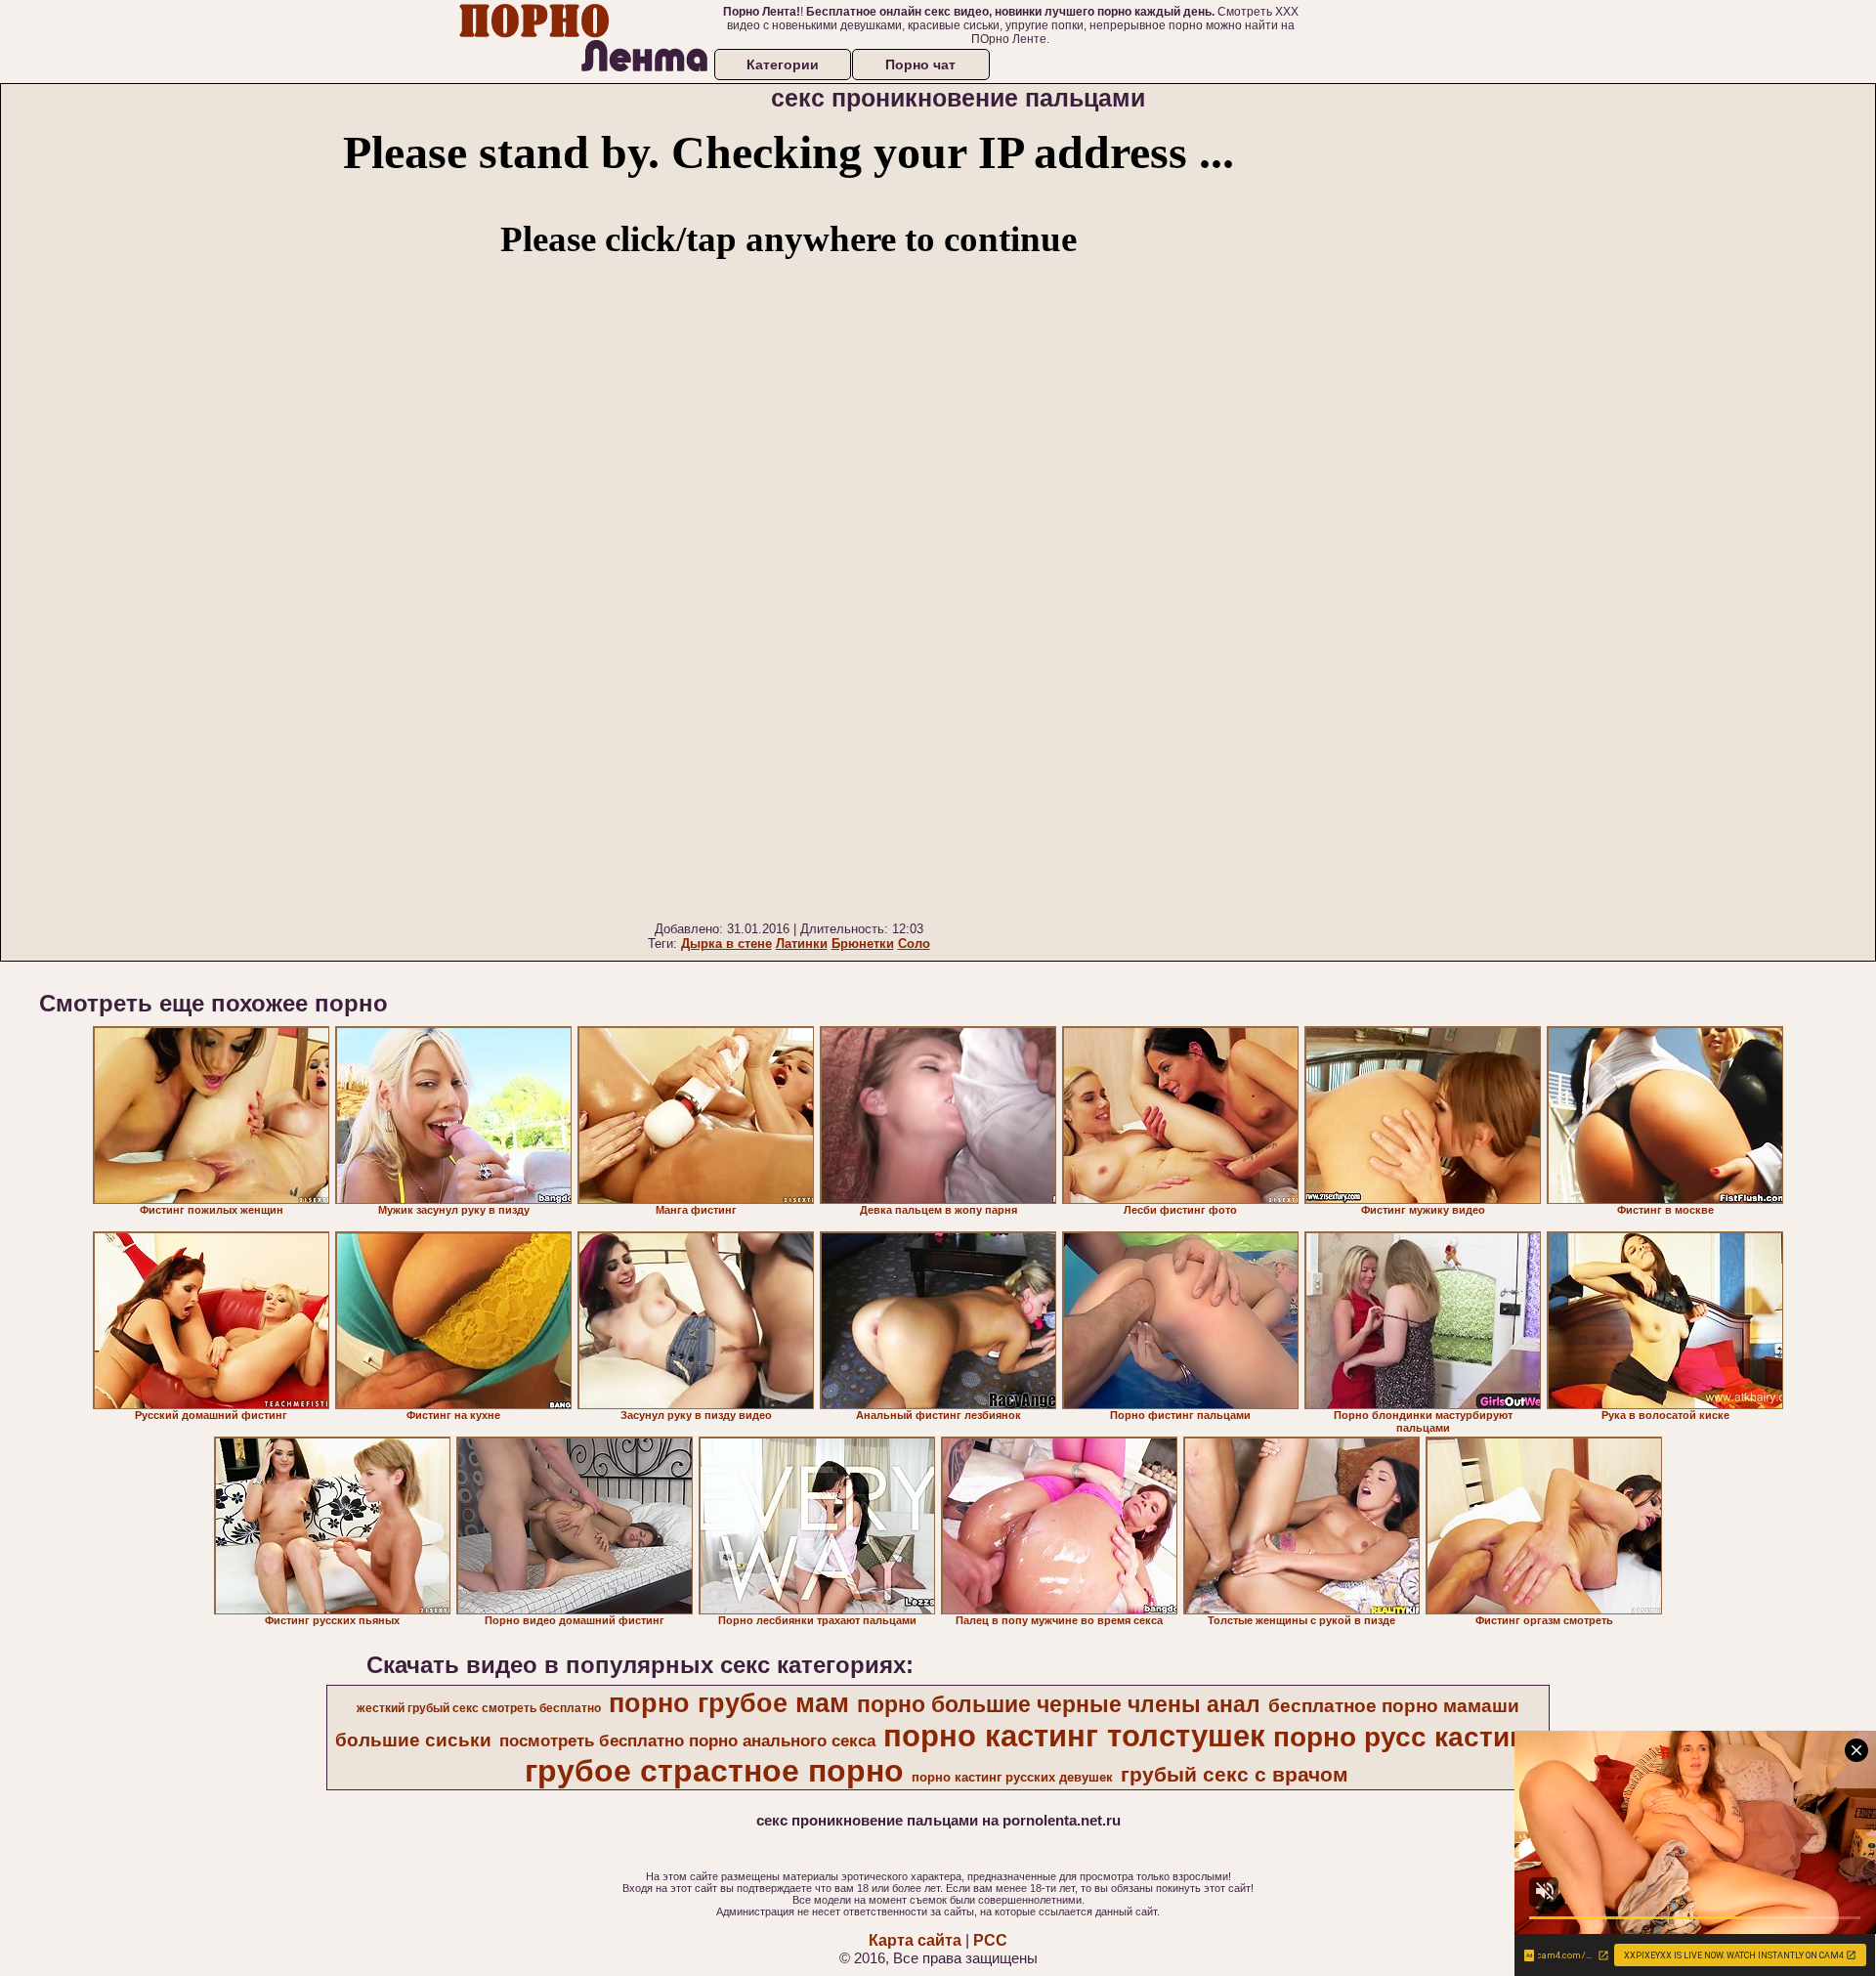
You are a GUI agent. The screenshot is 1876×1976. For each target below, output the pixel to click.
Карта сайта (915, 1940)
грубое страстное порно (714, 1771)
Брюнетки (863, 944)
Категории (783, 64)
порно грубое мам (729, 1703)
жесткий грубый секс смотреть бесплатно (479, 1708)
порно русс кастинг (1406, 1737)
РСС (990, 1940)
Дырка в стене (726, 944)
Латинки (802, 944)
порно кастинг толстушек (1074, 1736)
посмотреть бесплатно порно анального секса (687, 1740)
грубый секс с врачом (1235, 1775)
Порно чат (920, 64)
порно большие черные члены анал (1059, 1704)
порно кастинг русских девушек (1012, 1777)
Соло (914, 944)
